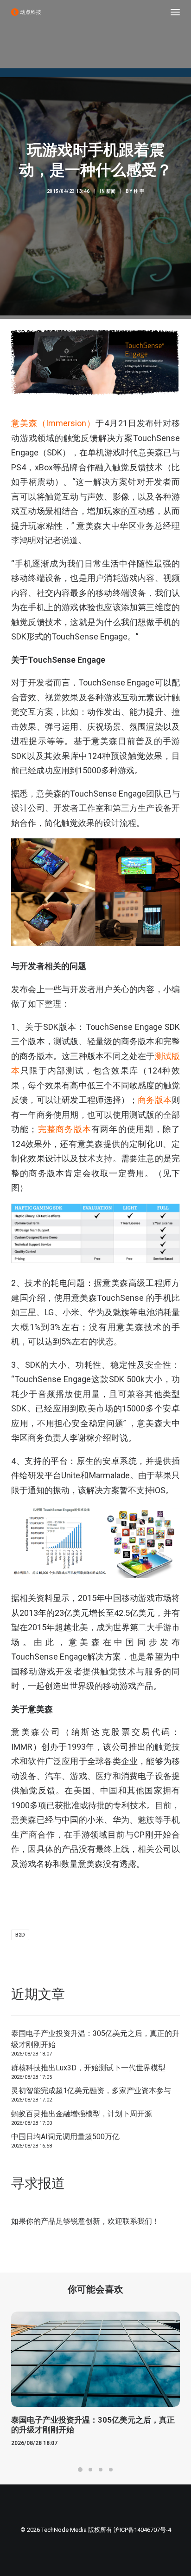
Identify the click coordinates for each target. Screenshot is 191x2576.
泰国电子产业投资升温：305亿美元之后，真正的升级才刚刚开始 (95, 2039)
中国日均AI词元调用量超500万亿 (65, 2137)
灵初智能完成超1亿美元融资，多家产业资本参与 (91, 2091)
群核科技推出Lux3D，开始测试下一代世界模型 (88, 2068)
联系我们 (137, 2221)
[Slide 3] (101, 2470)
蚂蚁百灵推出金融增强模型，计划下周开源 (82, 2114)
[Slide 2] (90, 2470)
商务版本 (155, 1100)
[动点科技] (26, 12)
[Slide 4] (111, 2470)
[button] (175, 12)
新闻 (111, 191)
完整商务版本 (64, 1129)
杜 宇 (139, 191)
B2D (20, 1935)
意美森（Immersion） (53, 423)
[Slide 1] (80, 2470)
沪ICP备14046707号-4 (142, 2530)
